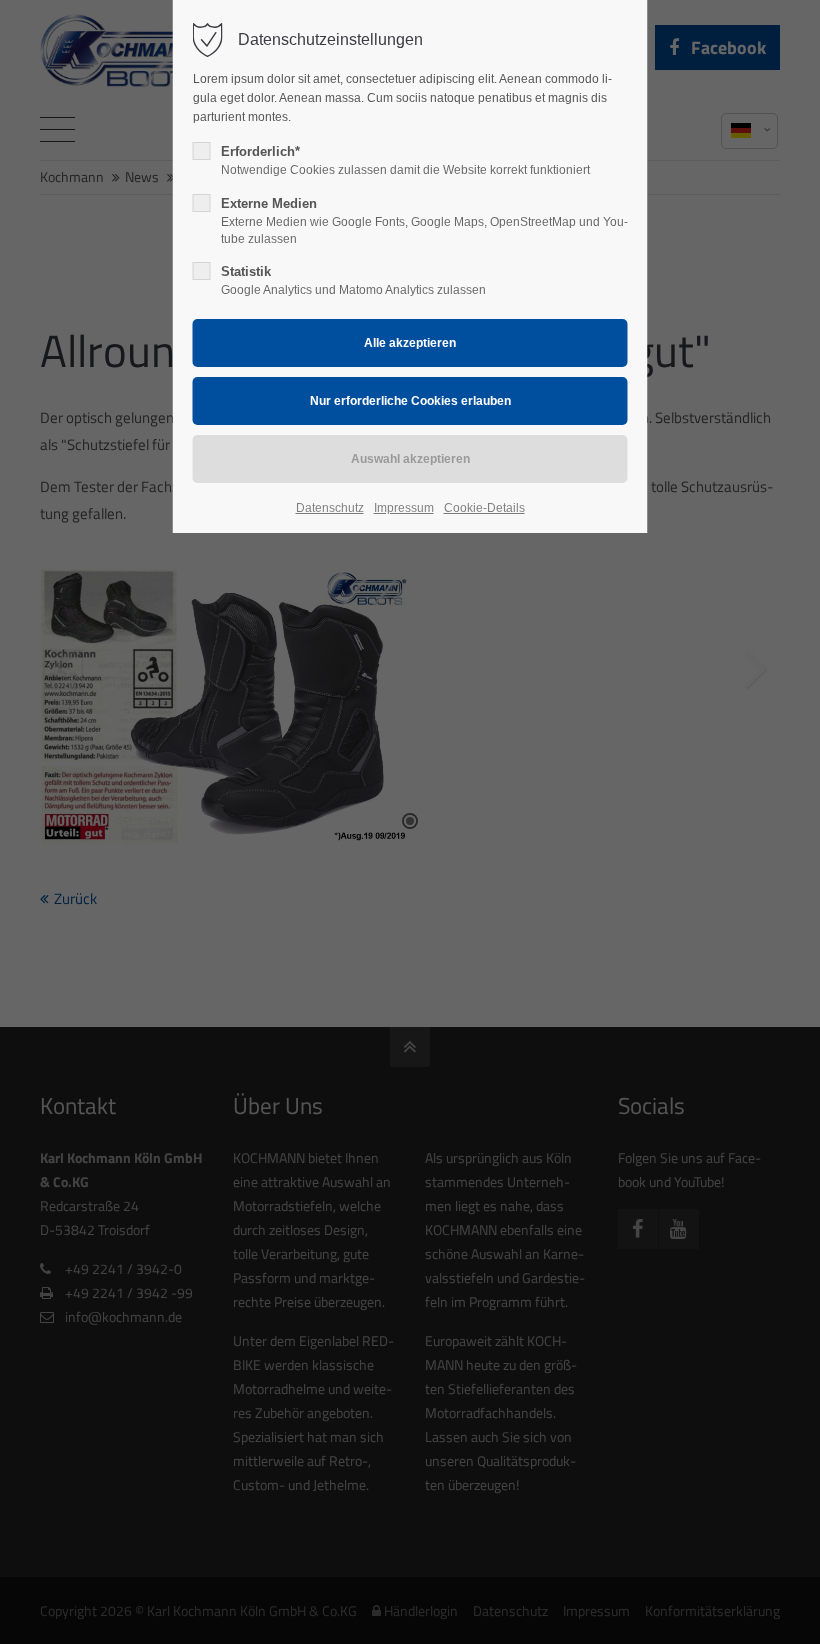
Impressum (404, 508)
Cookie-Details (484, 508)
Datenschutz (330, 508)
